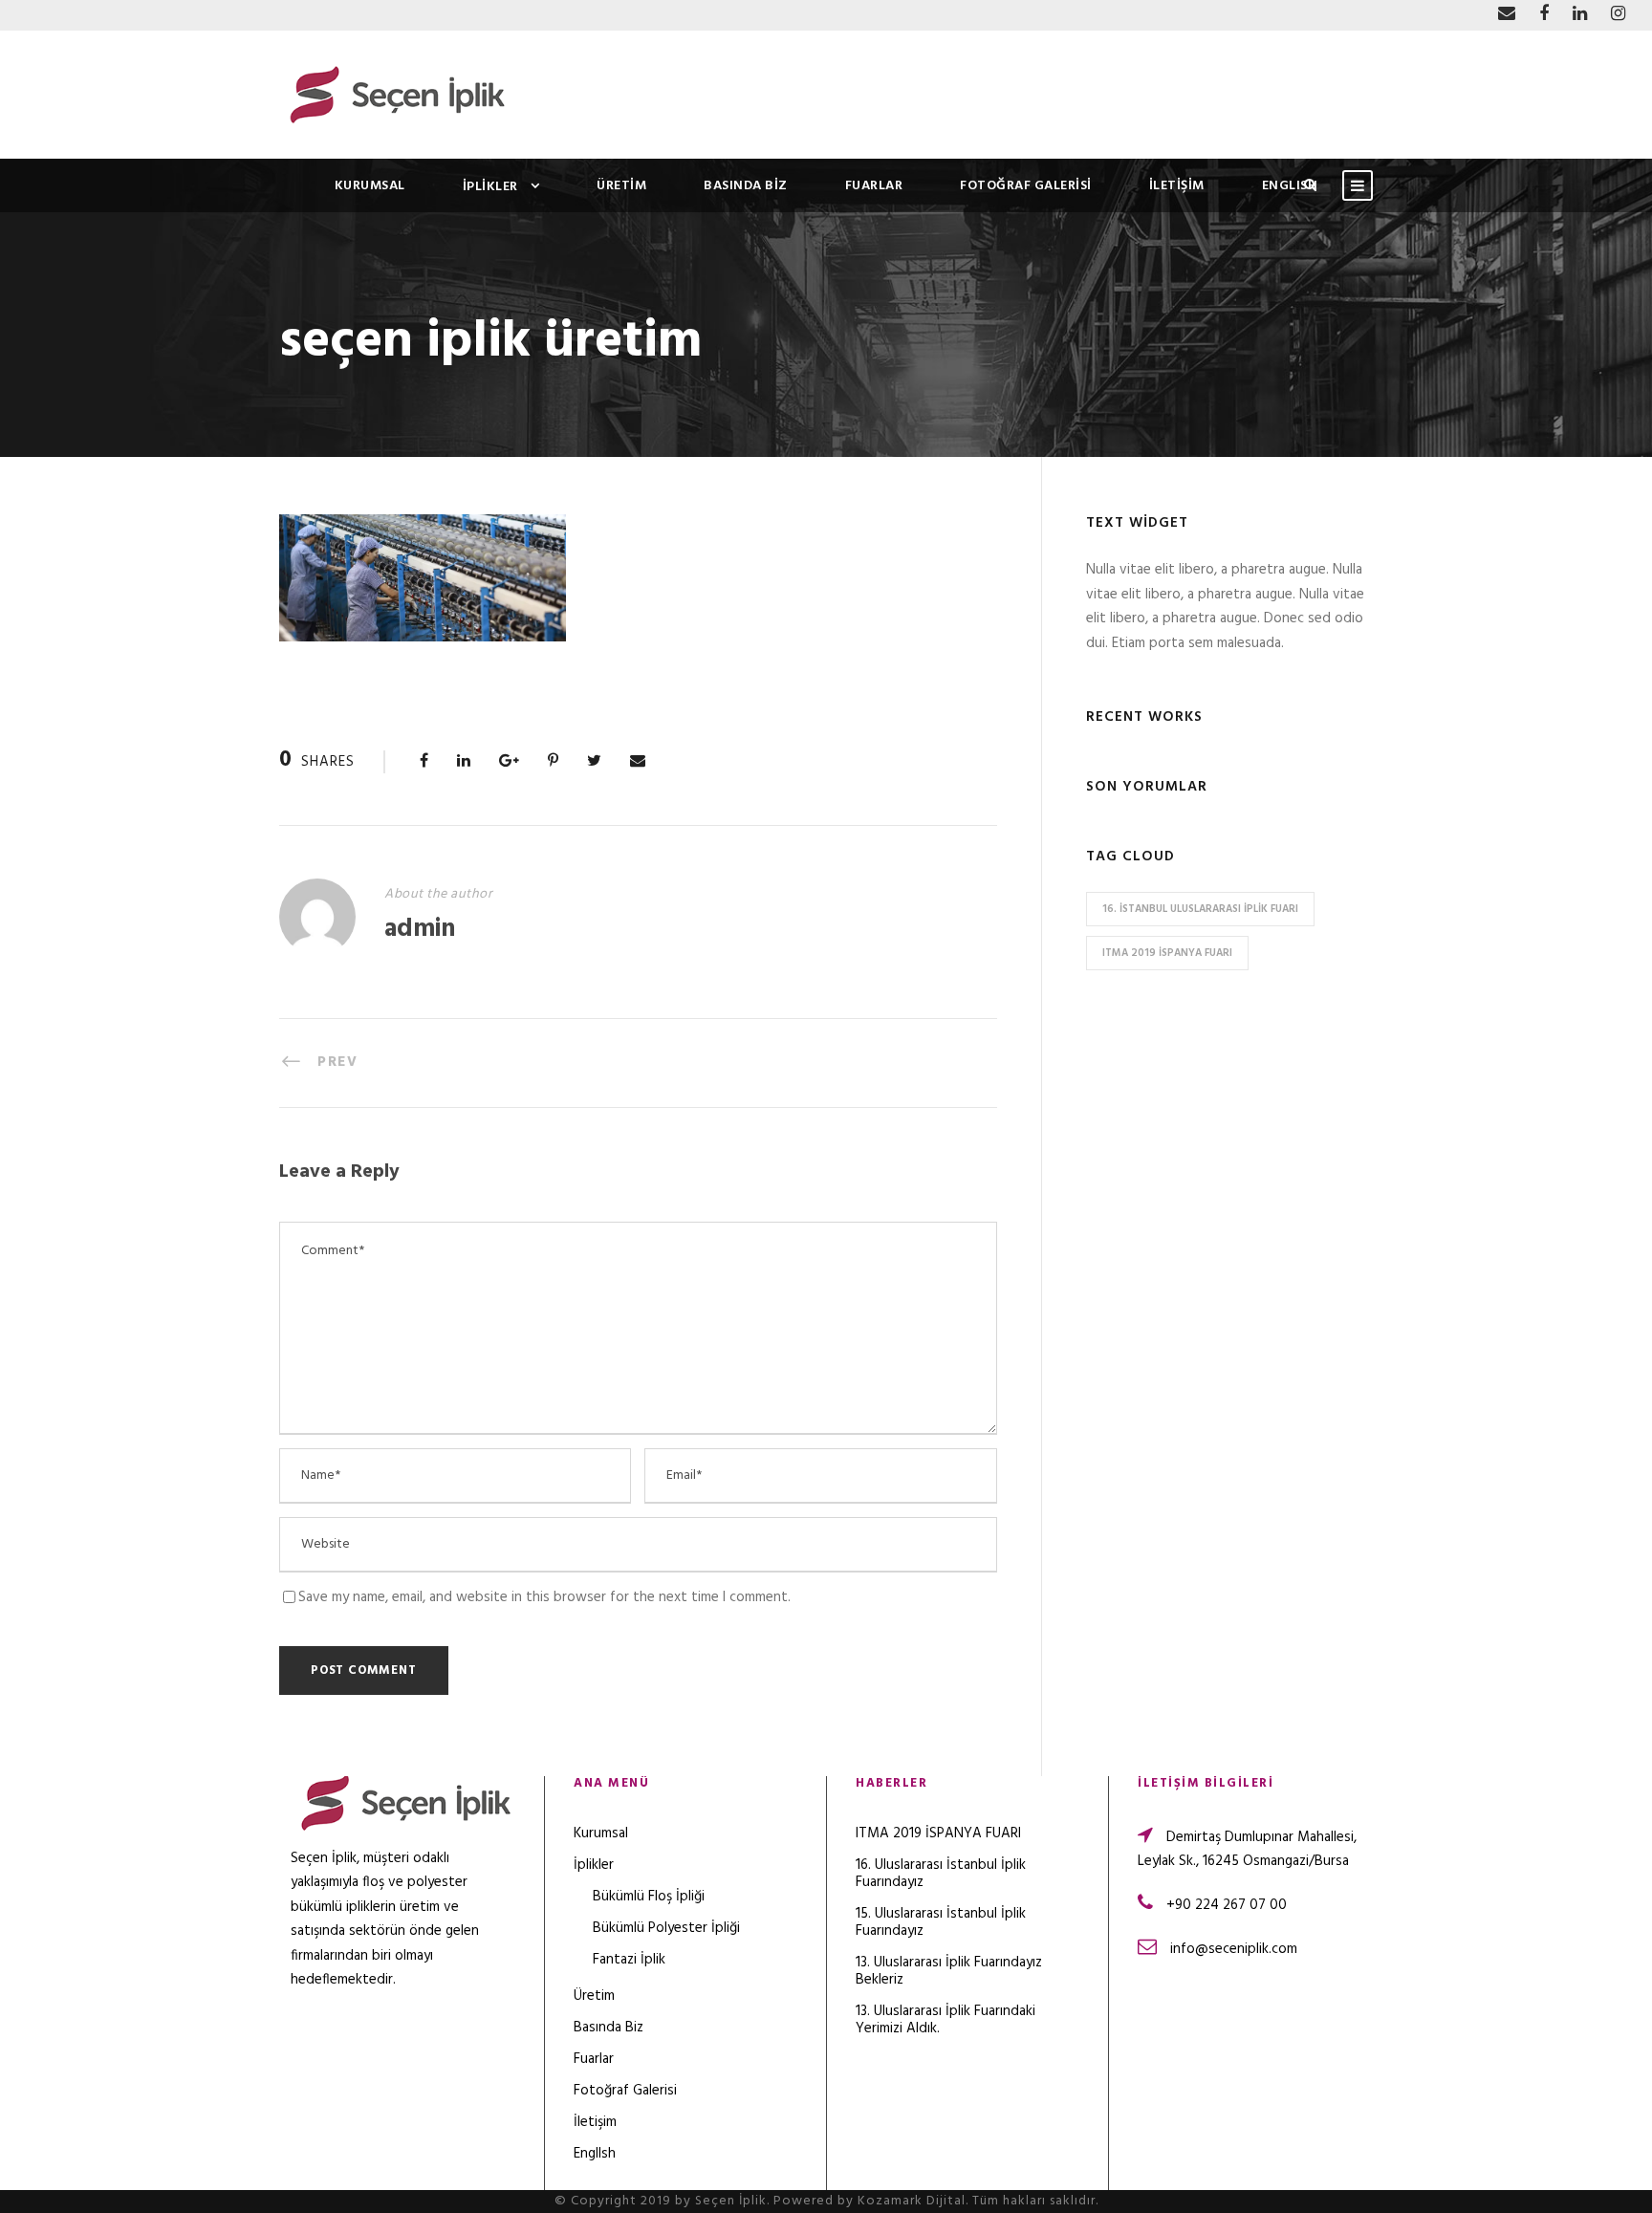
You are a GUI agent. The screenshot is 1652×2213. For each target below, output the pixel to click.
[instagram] (1618, 15)
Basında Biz (746, 186)
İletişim (1177, 186)
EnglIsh (1290, 186)
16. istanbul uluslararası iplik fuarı (1200, 909)
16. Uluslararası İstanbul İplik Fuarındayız (941, 1874)
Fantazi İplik (629, 1960)
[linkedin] (1580, 15)
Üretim (621, 186)
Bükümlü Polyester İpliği (666, 1928)
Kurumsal (370, 186)
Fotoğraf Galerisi (1026, 186)
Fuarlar (874, 186)
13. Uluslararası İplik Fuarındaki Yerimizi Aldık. (946, 2020)
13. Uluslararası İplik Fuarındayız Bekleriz (949, 1971)
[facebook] (1544, 15)
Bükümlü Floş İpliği (649, 1897)
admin (420, 930)
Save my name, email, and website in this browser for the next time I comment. (544, 1597)
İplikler (490, 187)
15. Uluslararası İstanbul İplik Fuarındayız (941, 1922)
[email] (1507, 15)
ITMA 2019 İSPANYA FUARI (1167, 953)
